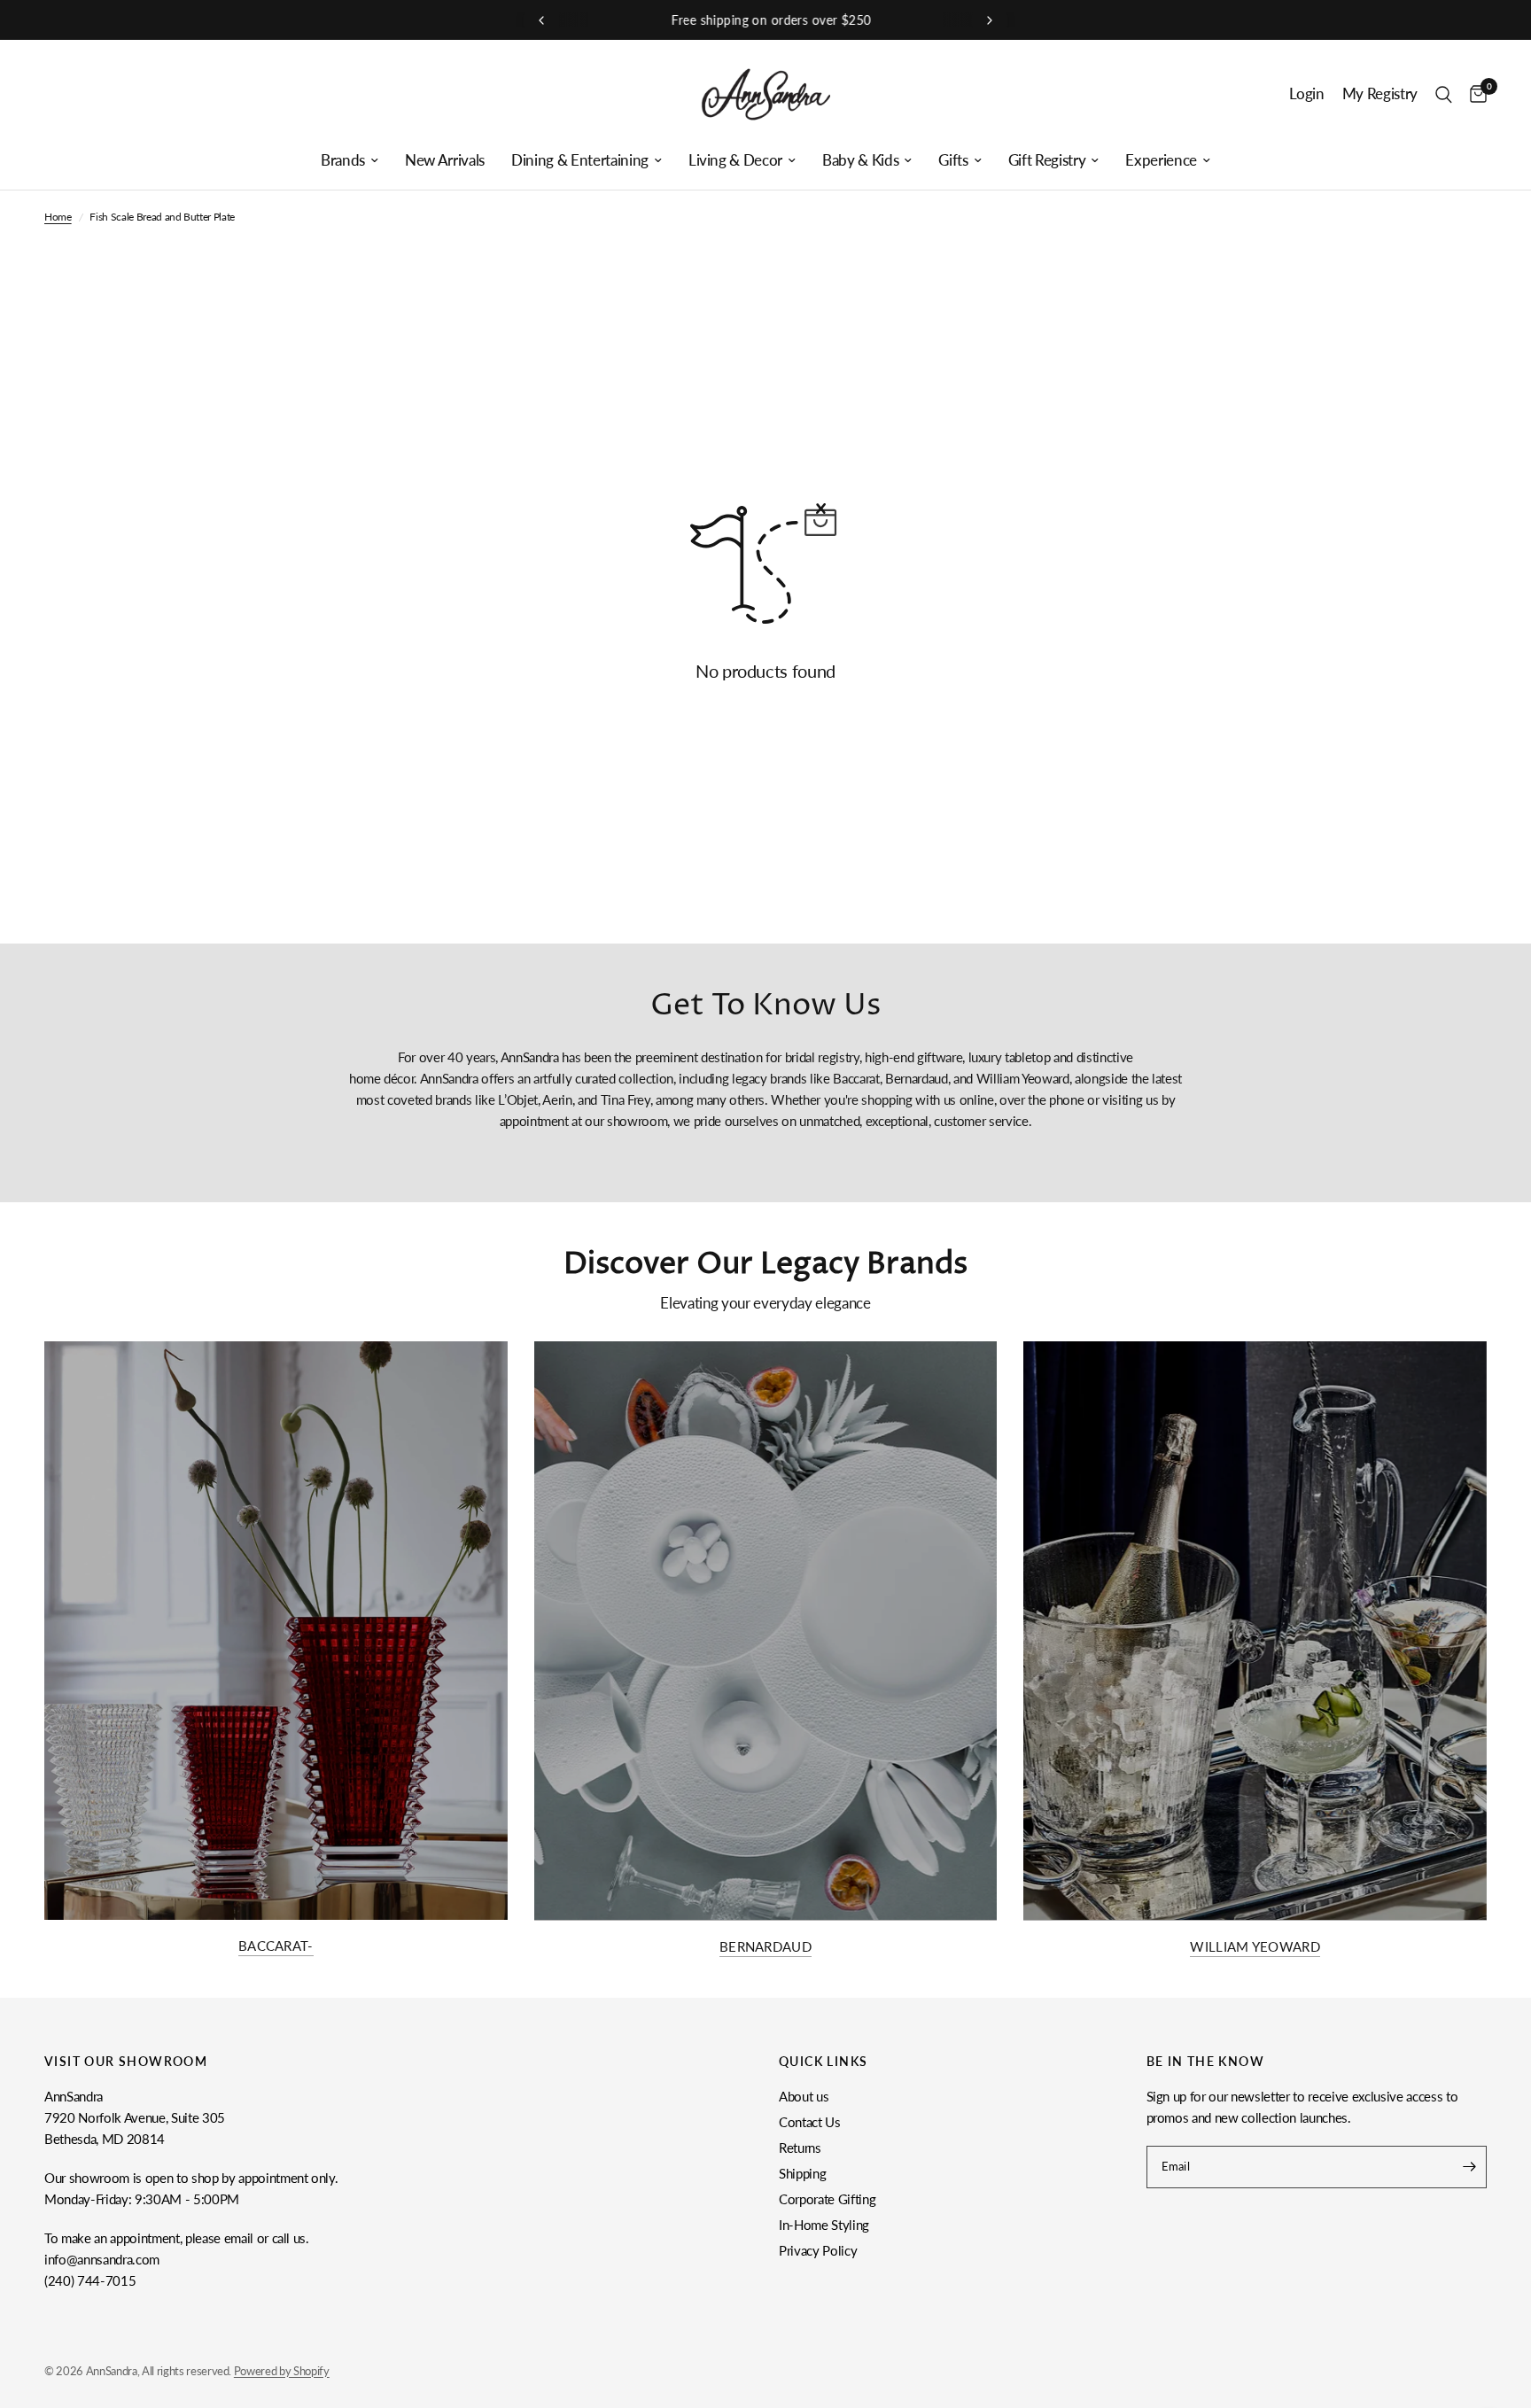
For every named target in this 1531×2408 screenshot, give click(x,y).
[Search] (1444, 94)
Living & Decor (735, 160)
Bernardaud (765, 1947)
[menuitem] (350, 160)
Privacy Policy (818, 2250)
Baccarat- (276, 1946)
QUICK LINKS (823, 2062)
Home (58, 217)
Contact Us (810, 2122)
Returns (800, 2148)
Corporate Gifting (827, 2199)
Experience (1161, 160)
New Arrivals (445, 160)
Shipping (802, 2173)
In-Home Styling (824, 2225)
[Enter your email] (1469, 2167)
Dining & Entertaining (580, 160)
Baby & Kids (860, 160)
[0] (1474, 94)
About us (804, 2096)
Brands (343, 160)
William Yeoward (1255, 1947)
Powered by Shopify (282, 2371)
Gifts (953, 160)
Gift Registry (1047, 160)
